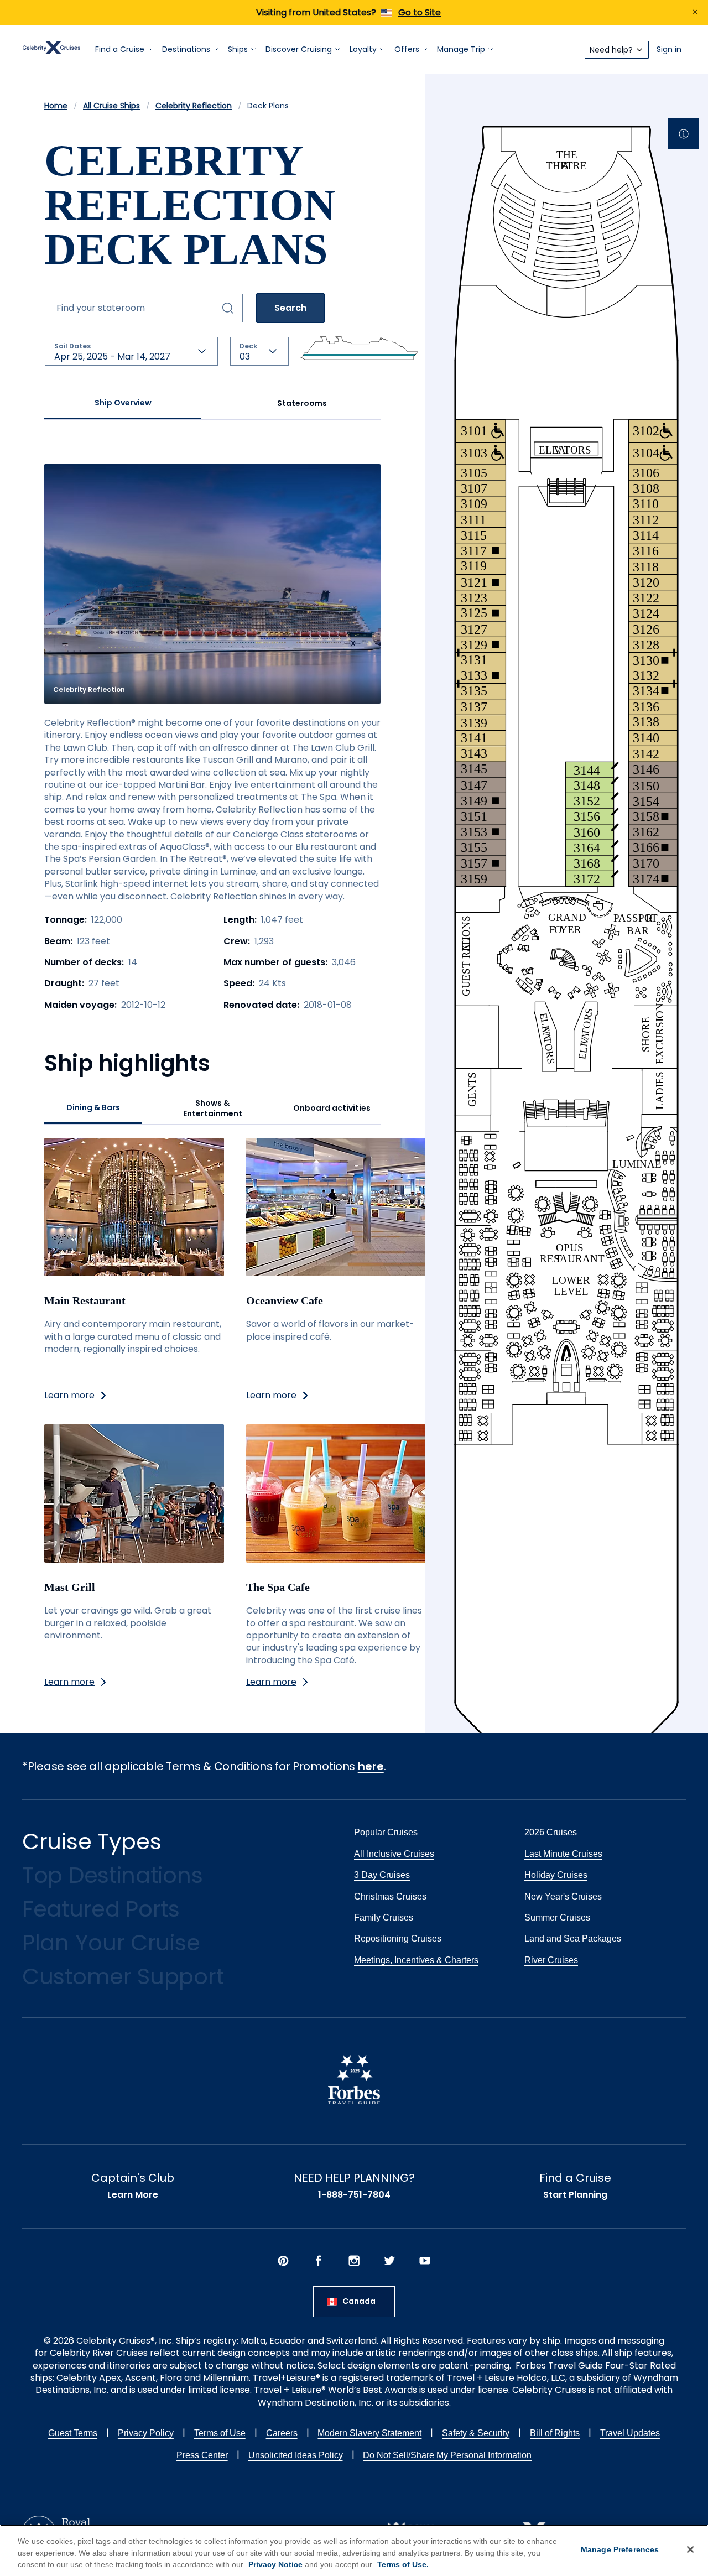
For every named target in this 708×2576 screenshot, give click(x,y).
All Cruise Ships (111, 106)
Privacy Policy (146, 2433)
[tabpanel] (212, 1076)
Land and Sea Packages (573, 1938)
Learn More (133, 2195)
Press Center (202, 2455)
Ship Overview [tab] (123, 403)
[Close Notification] (695, 13)
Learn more (69, 1395)
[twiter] (389, 2262)
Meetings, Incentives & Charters (416, 1960)
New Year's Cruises (563, 1896)
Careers (282, 2433)
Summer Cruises (557, 1917)
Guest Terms (73, 2433)
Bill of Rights (555, 2433)
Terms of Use (220, 2433)
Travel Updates (630, 2433)
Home (56, 106)
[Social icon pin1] (283, 2262)
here (371, 1766)
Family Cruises (384, 1917)
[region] (354, 2550)
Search (290, 308)
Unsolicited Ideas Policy (296, 2455)
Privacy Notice (275, 2564)
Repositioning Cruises (398, 1938)
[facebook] (319, 2262)
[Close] (690, 2549)
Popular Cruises (386, 1832)
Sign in (669, 50)
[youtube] (425, 2262)
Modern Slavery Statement (369, 2433)
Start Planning (575, 2195)
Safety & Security (476, 2433)
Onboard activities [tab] (332, 1108)
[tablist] (212, 404)
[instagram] (354, 2262)
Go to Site (420, 12)
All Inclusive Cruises (394, 1854)
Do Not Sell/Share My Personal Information (447, 2455)
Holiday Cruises (556, 1875)
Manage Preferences (620, 2549)
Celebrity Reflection (194, 106)
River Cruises (551, 1960)
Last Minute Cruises (563, 1854)
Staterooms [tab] (302, 403)
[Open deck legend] (684, 134)
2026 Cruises (551, 1832)
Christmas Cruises (390, 1896)
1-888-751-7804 (354, 2195)
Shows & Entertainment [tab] (213, 1109)
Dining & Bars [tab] (93, 1107)
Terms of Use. (403, 2564)
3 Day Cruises (382, 1875)
